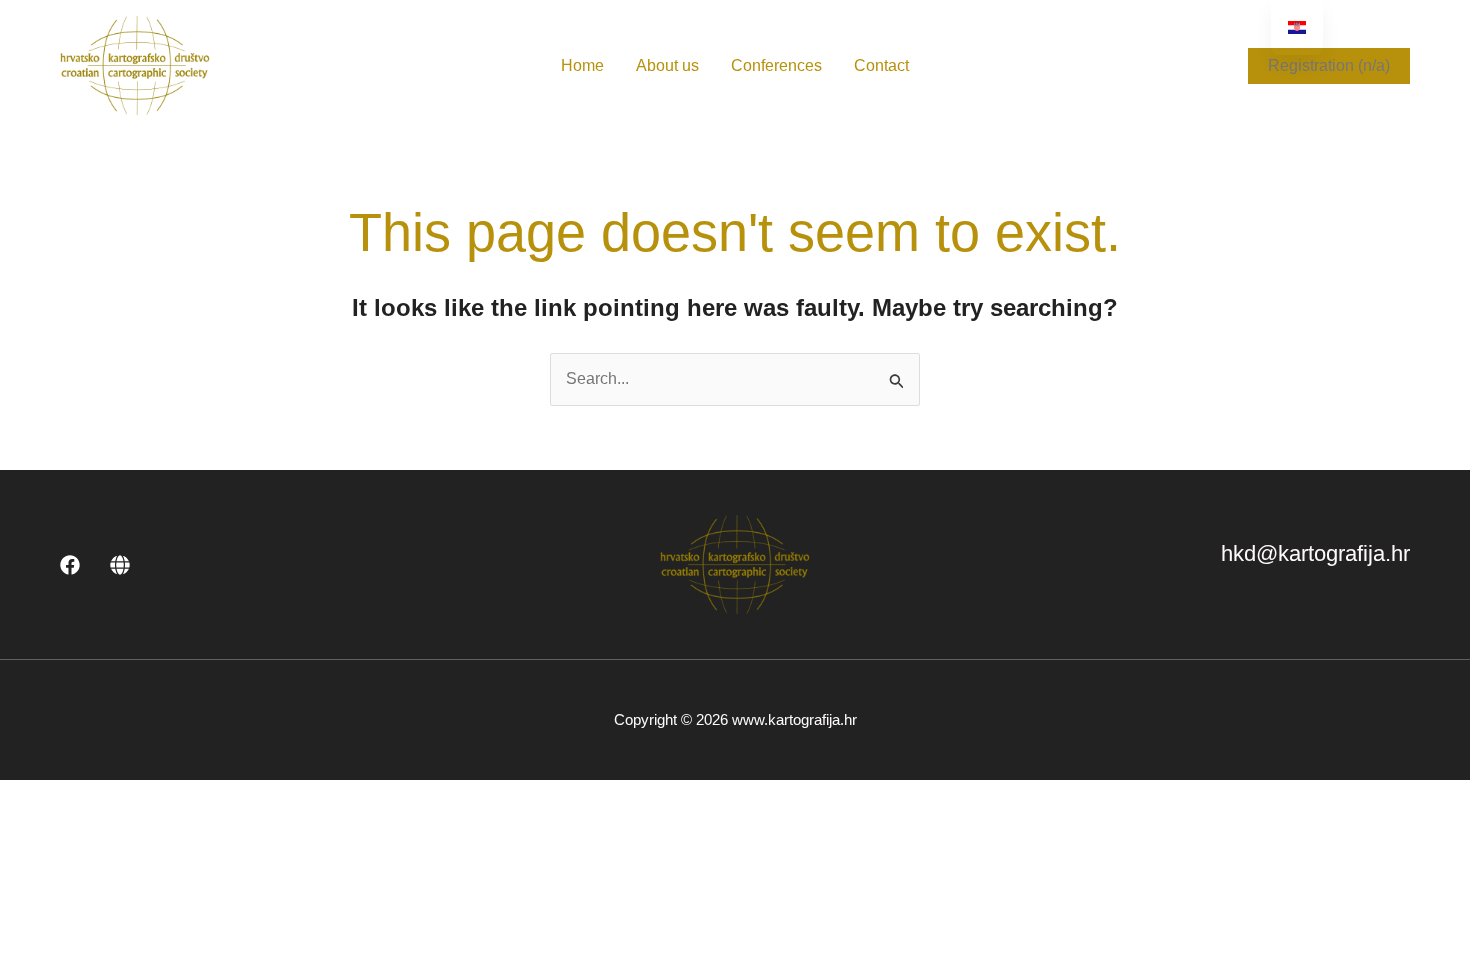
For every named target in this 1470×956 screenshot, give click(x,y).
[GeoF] (120, 565)
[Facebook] (70, 565)
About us (667, 65)
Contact (881, 65)
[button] (1329, 66)
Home (582, 65)
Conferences (776, 65)
